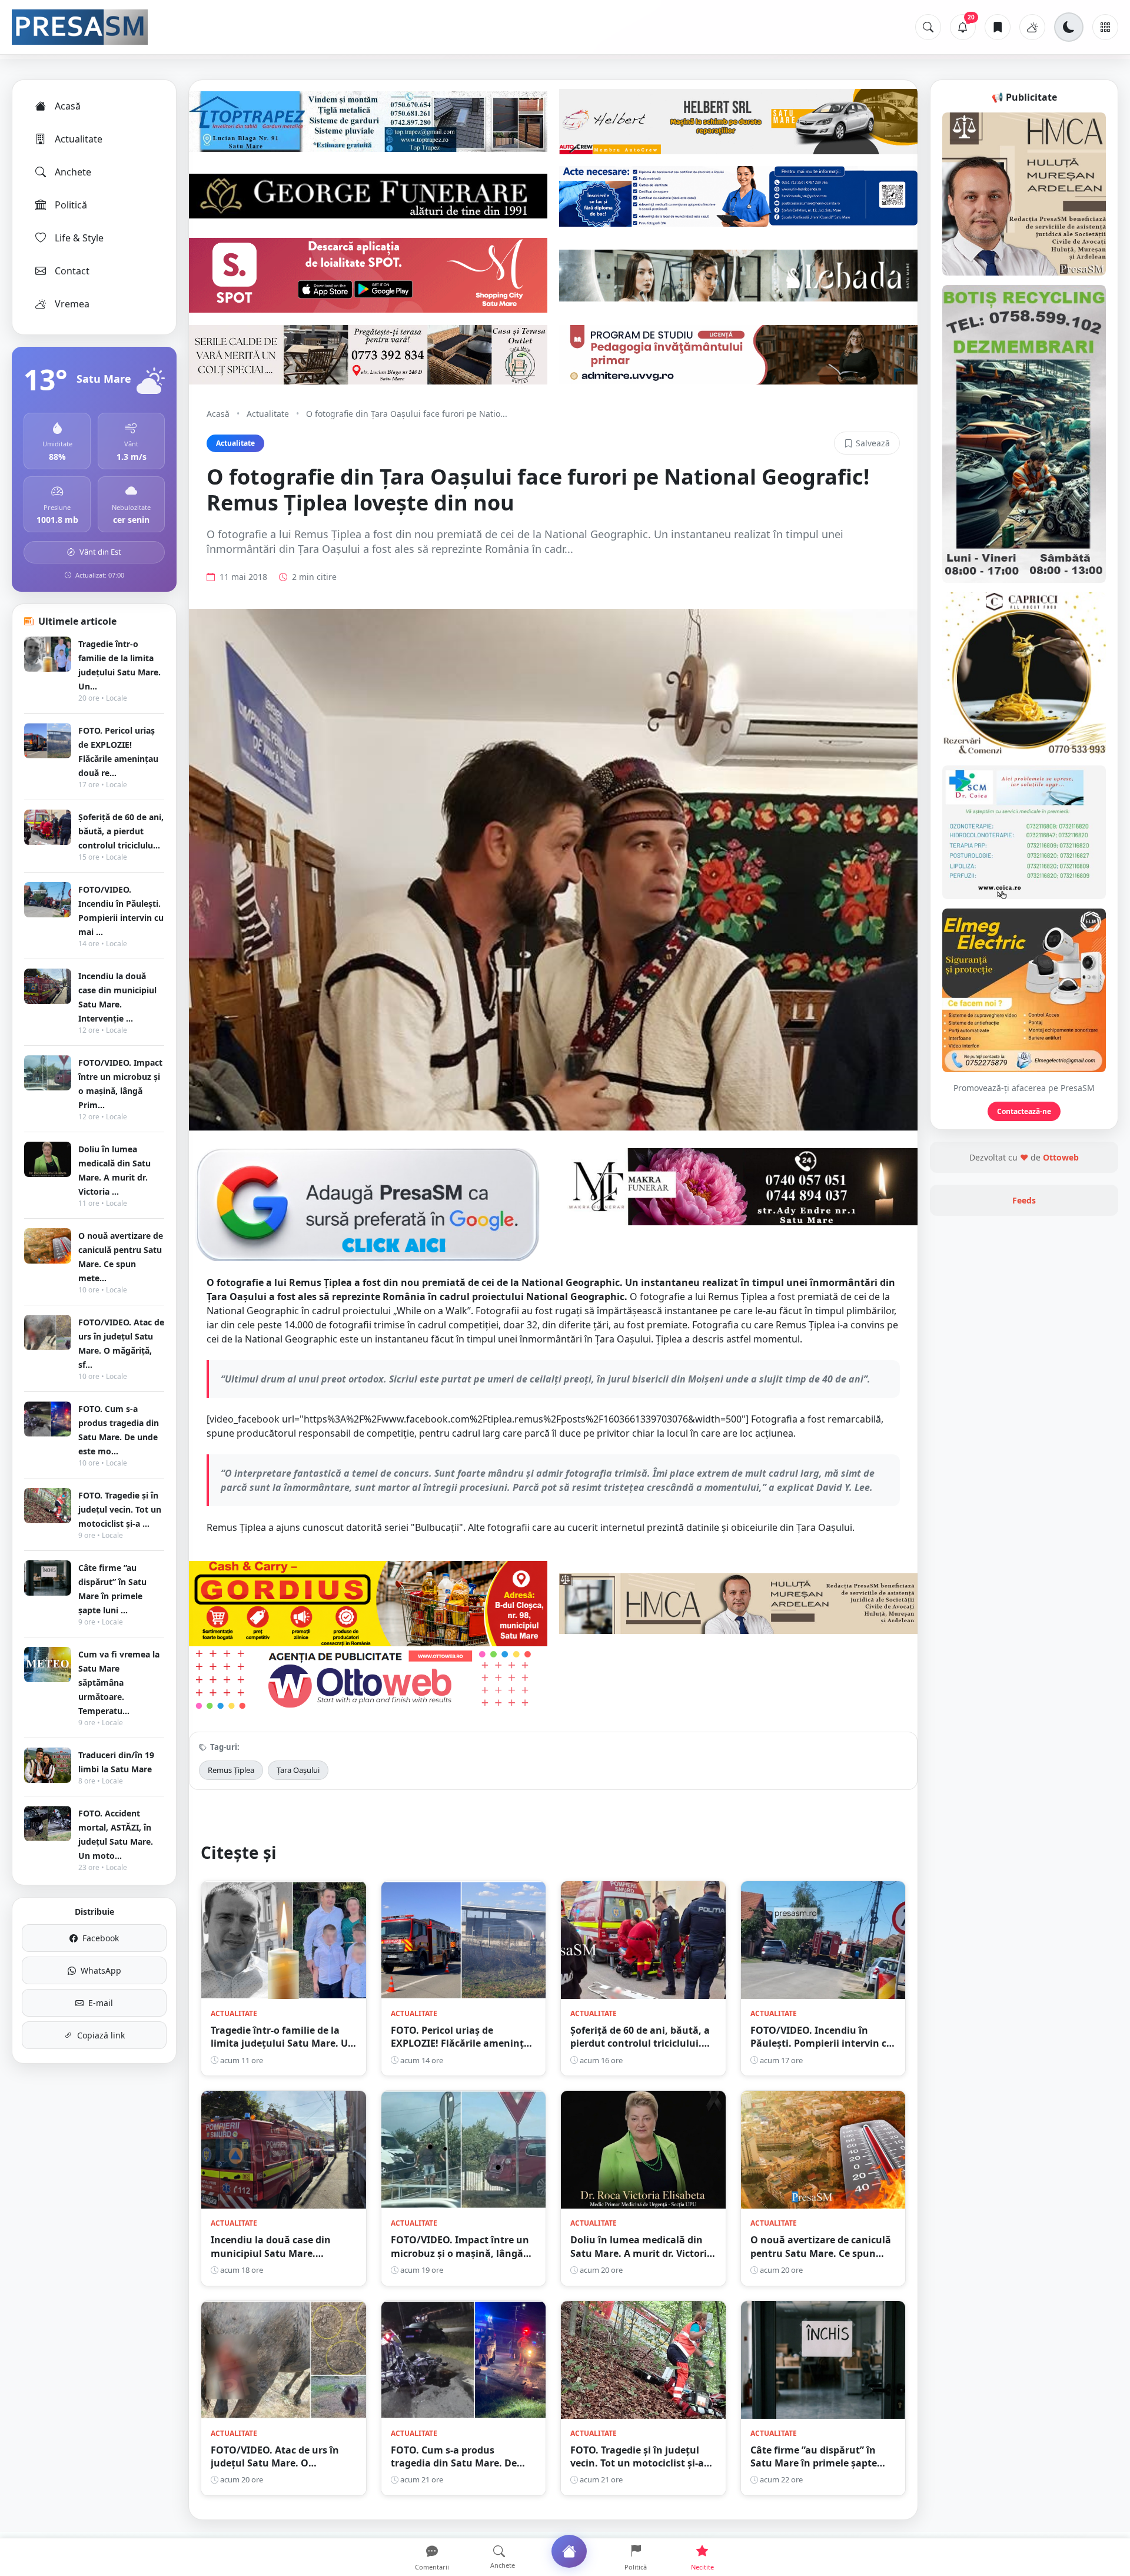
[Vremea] (1032, 27)
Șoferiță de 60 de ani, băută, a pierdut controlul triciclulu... (121, 831)
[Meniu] (1105, 27)
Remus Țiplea (231, 1770)
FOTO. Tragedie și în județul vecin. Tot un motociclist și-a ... (120, 1509)
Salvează (873, 443)
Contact (72, 271)
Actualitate (79, 139)
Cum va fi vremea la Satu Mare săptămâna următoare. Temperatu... (119, 1682)
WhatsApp (101, 1970)
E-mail (101, 2003)
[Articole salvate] (998, 27)
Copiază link (101, 2035)
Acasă (68, 106)
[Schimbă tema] (1069, 27)
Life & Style (79, 238)
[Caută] (928, 27)
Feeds (1024, 1200)
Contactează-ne (1024, 1111)
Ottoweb (1061, 1157)
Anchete (73, 172)
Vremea (72, 304)
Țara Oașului (298, 1770)
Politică (71, 205)
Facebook (101, 1938)
